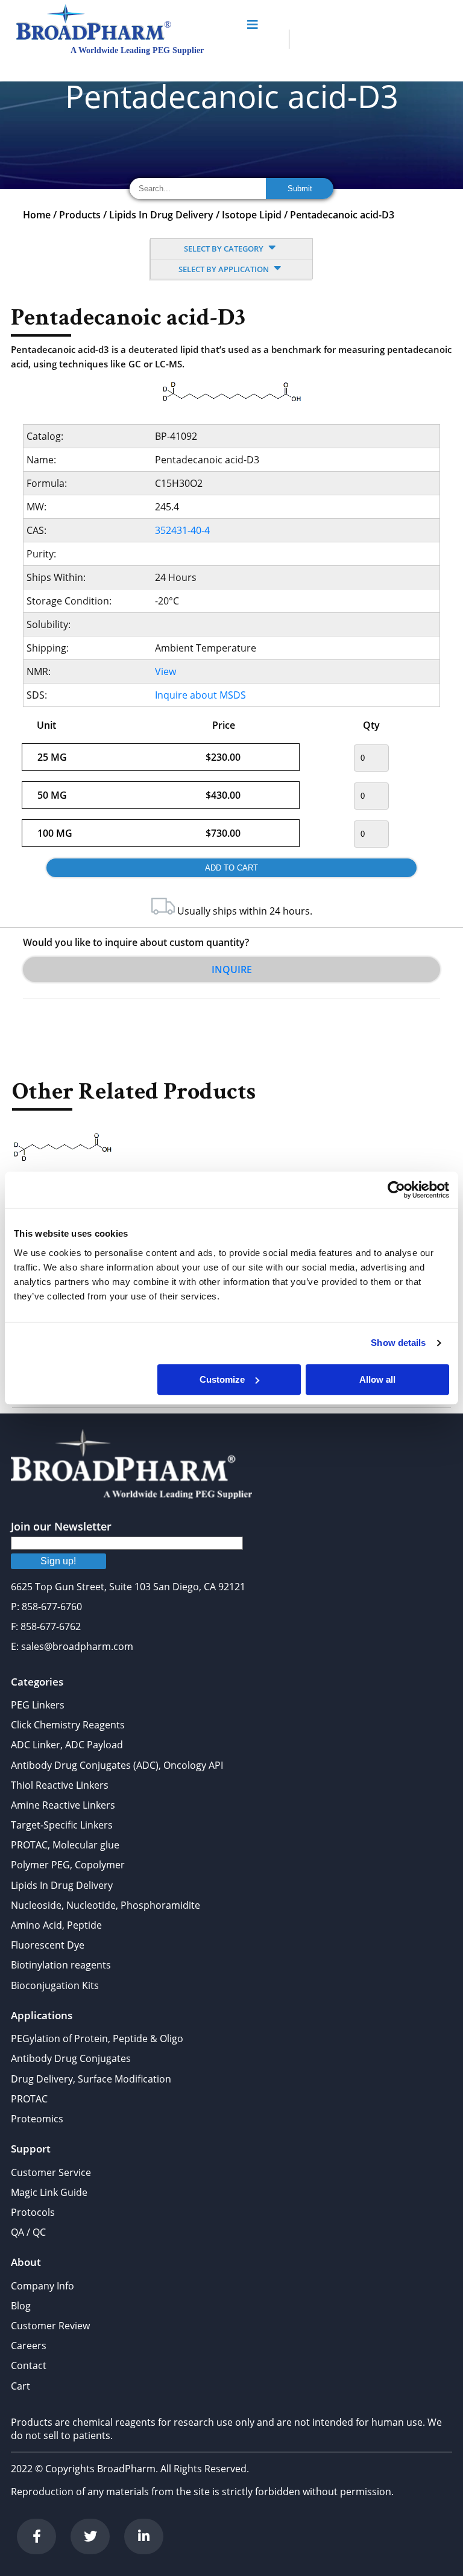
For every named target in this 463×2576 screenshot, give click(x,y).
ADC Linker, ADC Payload (67, 1745)
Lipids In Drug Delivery (161, 215)
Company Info (43, 2286)
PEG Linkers (38, 1705)
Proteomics (37, 2119)
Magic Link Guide (49, 2192)
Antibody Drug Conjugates (71, 2058)
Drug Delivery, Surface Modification (91, 2079)
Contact (29, 2365)
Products (80, 215)
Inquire (232, 969)
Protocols (33, 2212)
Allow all (377, 1379)
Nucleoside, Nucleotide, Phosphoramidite (106, 1905)
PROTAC (29, 2099)
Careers (29, 2346)
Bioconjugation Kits (55, 1985)
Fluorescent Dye (48, 1945)
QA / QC (28, 2232)
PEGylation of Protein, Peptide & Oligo (97, 2038)
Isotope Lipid (252, 215)
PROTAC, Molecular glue (65, 1845)
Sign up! (58, 1561)
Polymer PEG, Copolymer (68, 1865)
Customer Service (51, 2172)
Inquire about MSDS (200, 695)
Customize (222, 1379)
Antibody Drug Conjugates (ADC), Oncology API (117, 1765)
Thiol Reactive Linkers (60, 1785)
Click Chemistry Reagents (68, 1725)
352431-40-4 (182, 530)
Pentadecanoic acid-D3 (342, 215)
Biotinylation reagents (61, 1965)
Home (37, 215)
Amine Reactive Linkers (63, 1805)
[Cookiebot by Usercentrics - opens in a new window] (396, 1190)
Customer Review (50, 2326)
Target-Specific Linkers (62, 1825)
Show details (398, 1343)
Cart (20, 2386)
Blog (21, 2306)
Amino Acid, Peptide (56, 1925)
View (165, 671)
